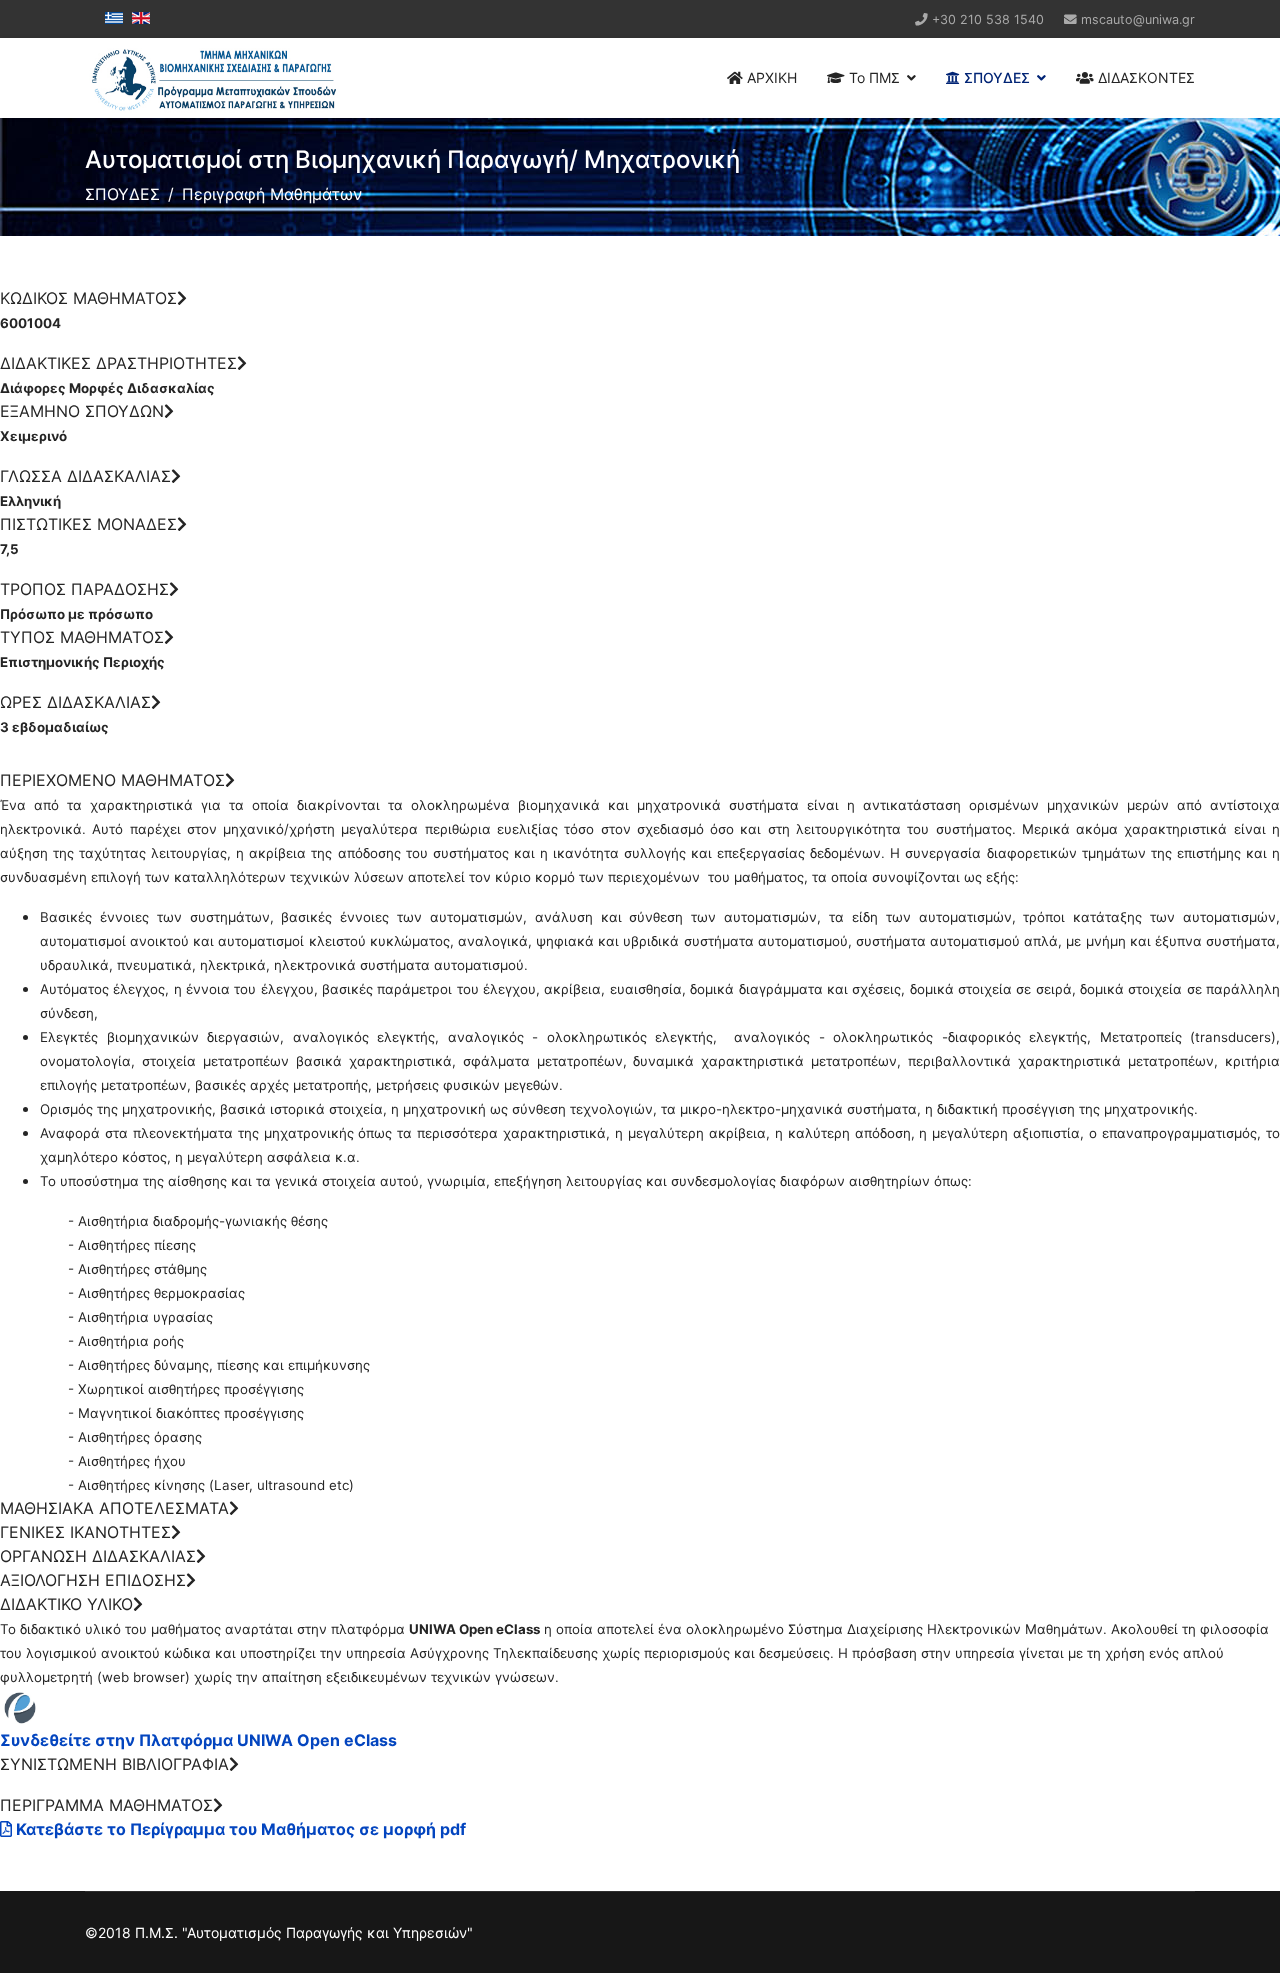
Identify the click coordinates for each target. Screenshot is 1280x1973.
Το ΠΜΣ (872, 77)
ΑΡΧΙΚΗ (770, 77)
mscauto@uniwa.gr (1138, 19)
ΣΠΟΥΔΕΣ (995, 77)
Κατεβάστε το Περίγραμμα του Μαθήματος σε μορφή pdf (239, 1829)
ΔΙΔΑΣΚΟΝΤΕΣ (1144, 77)
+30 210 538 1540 (988, 19)
